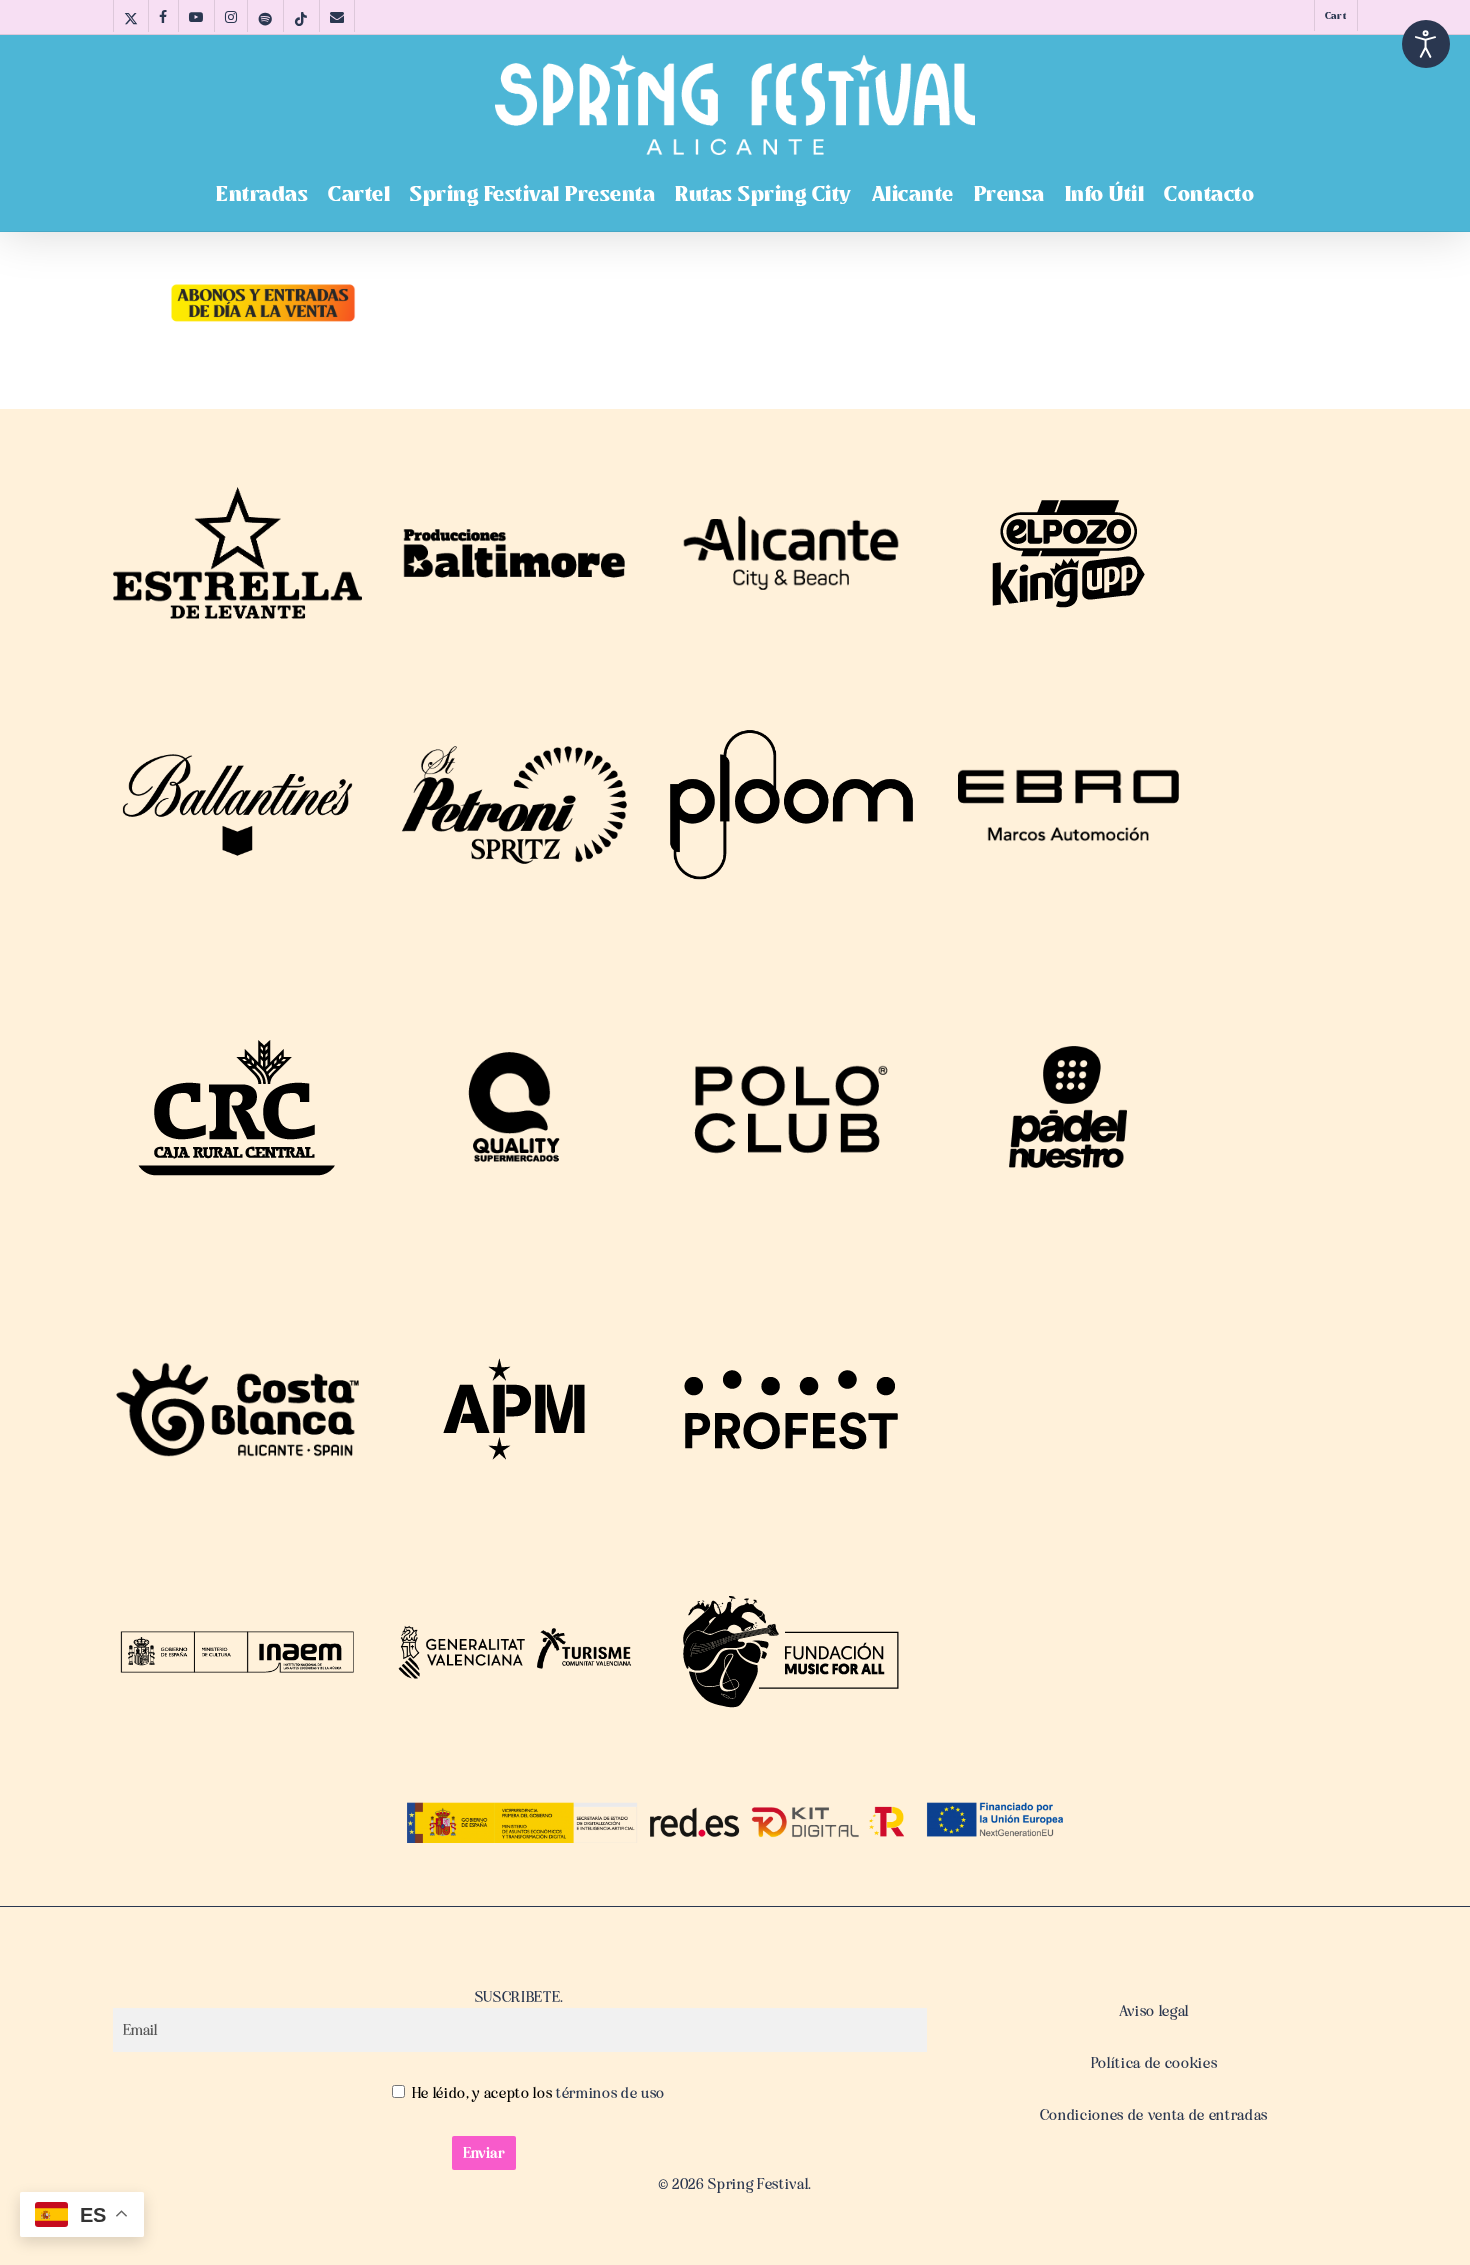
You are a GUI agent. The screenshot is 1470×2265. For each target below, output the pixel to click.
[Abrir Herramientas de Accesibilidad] (1426, 44)
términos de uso (608, 2093)
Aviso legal (1154, 2011)
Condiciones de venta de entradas (1154, 2115)
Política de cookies (1154, 2063)
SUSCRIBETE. (519, 1997)
